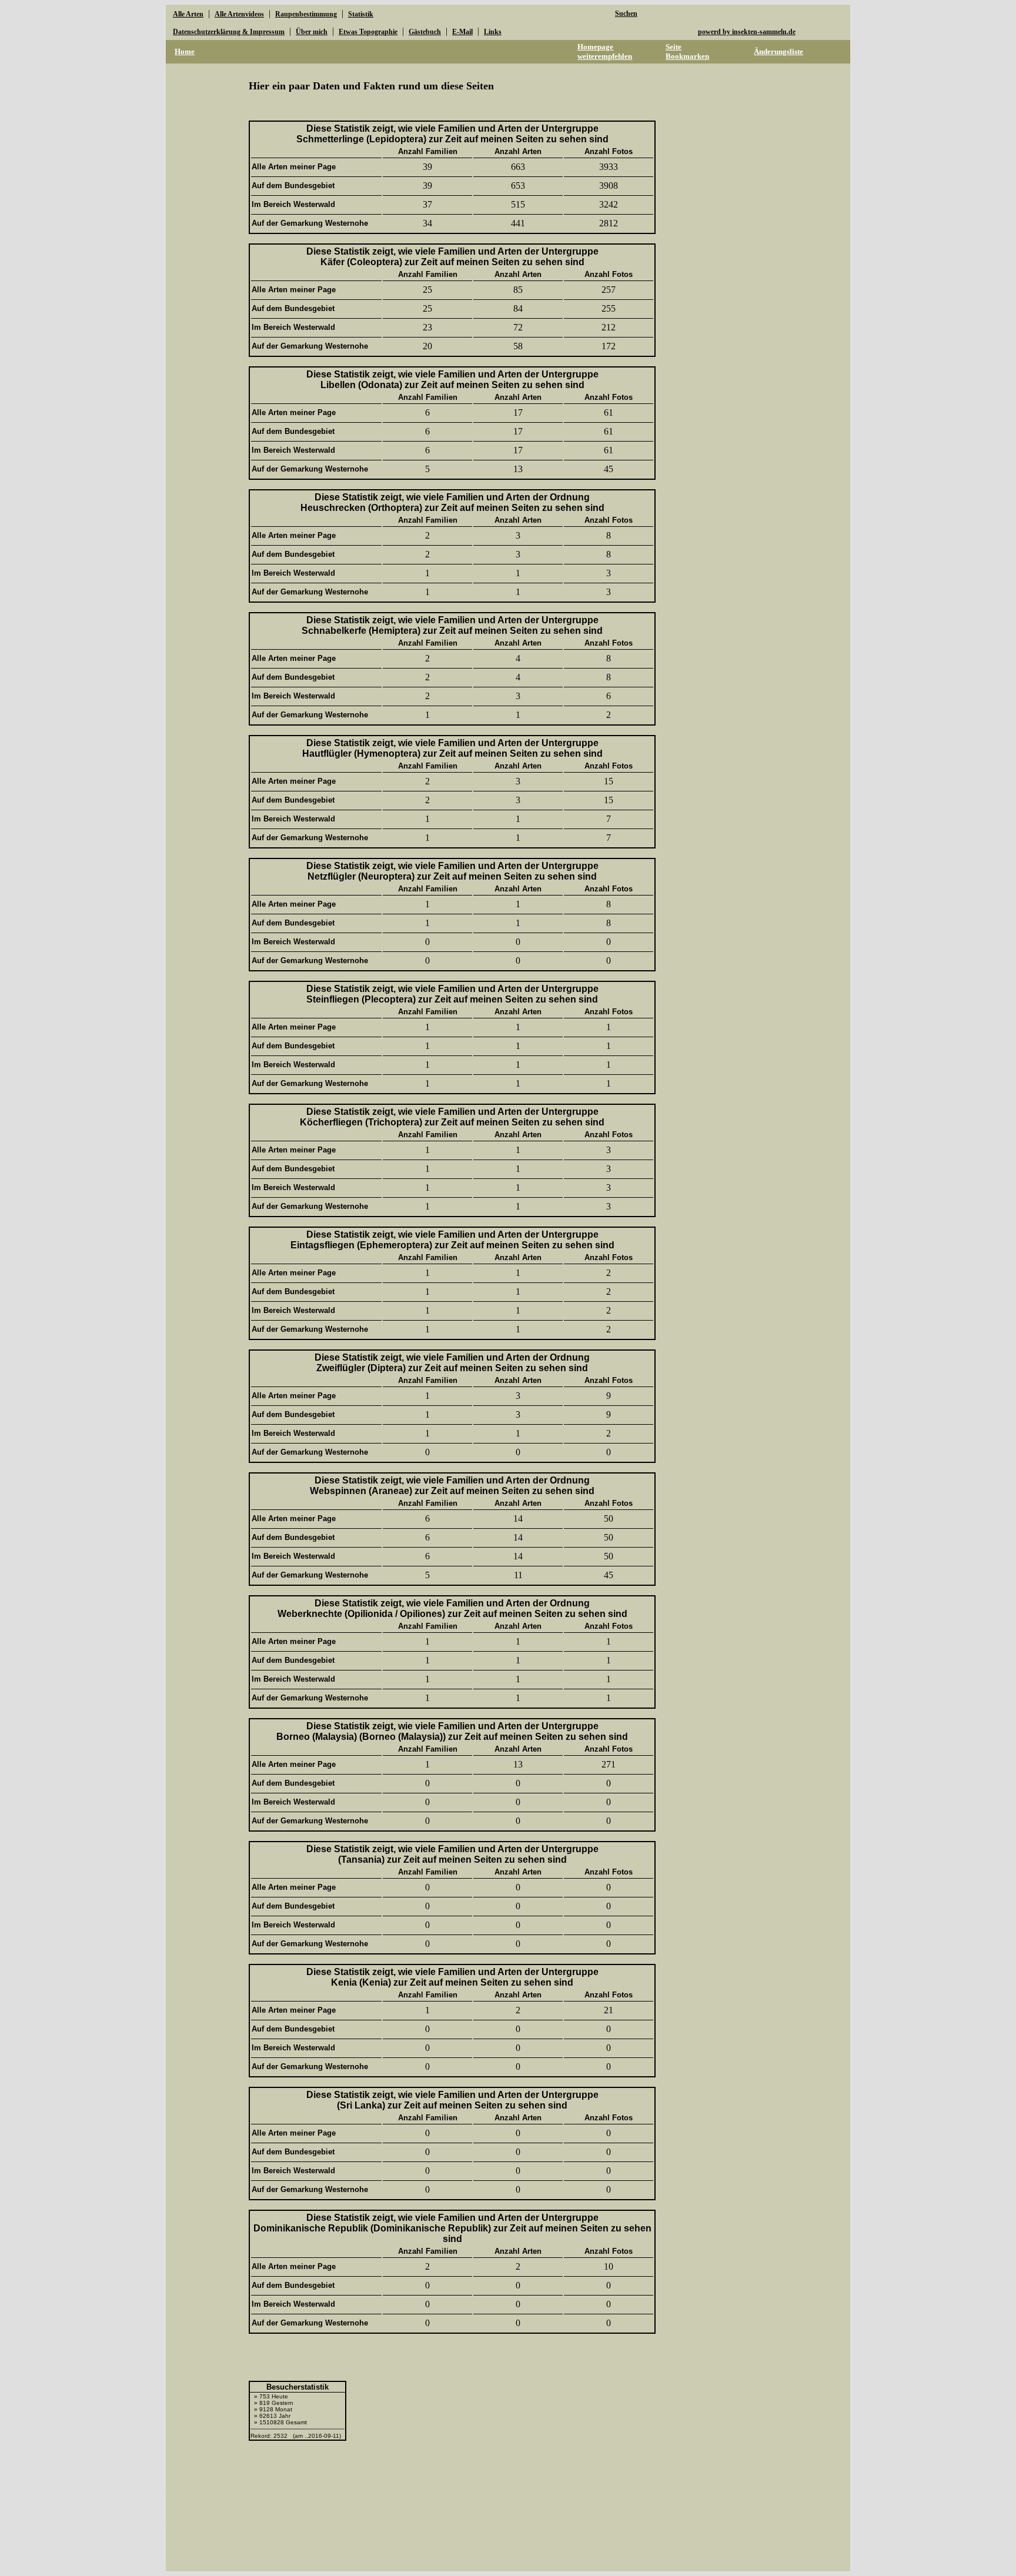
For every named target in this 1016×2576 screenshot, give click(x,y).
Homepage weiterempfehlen (605, 51)
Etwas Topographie (368, 32)
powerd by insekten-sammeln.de (747, 32)
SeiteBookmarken (687, 51)
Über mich (312, 32)
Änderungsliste (778, 51)
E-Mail (462, 32)
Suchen (626, 14)
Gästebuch (425, 32)
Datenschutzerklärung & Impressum (229, 32)
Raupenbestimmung (306, 14)
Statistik (361, 14)
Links (493, 32)
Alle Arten (188, 14)
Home (185, 51)
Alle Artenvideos (239, 14)
